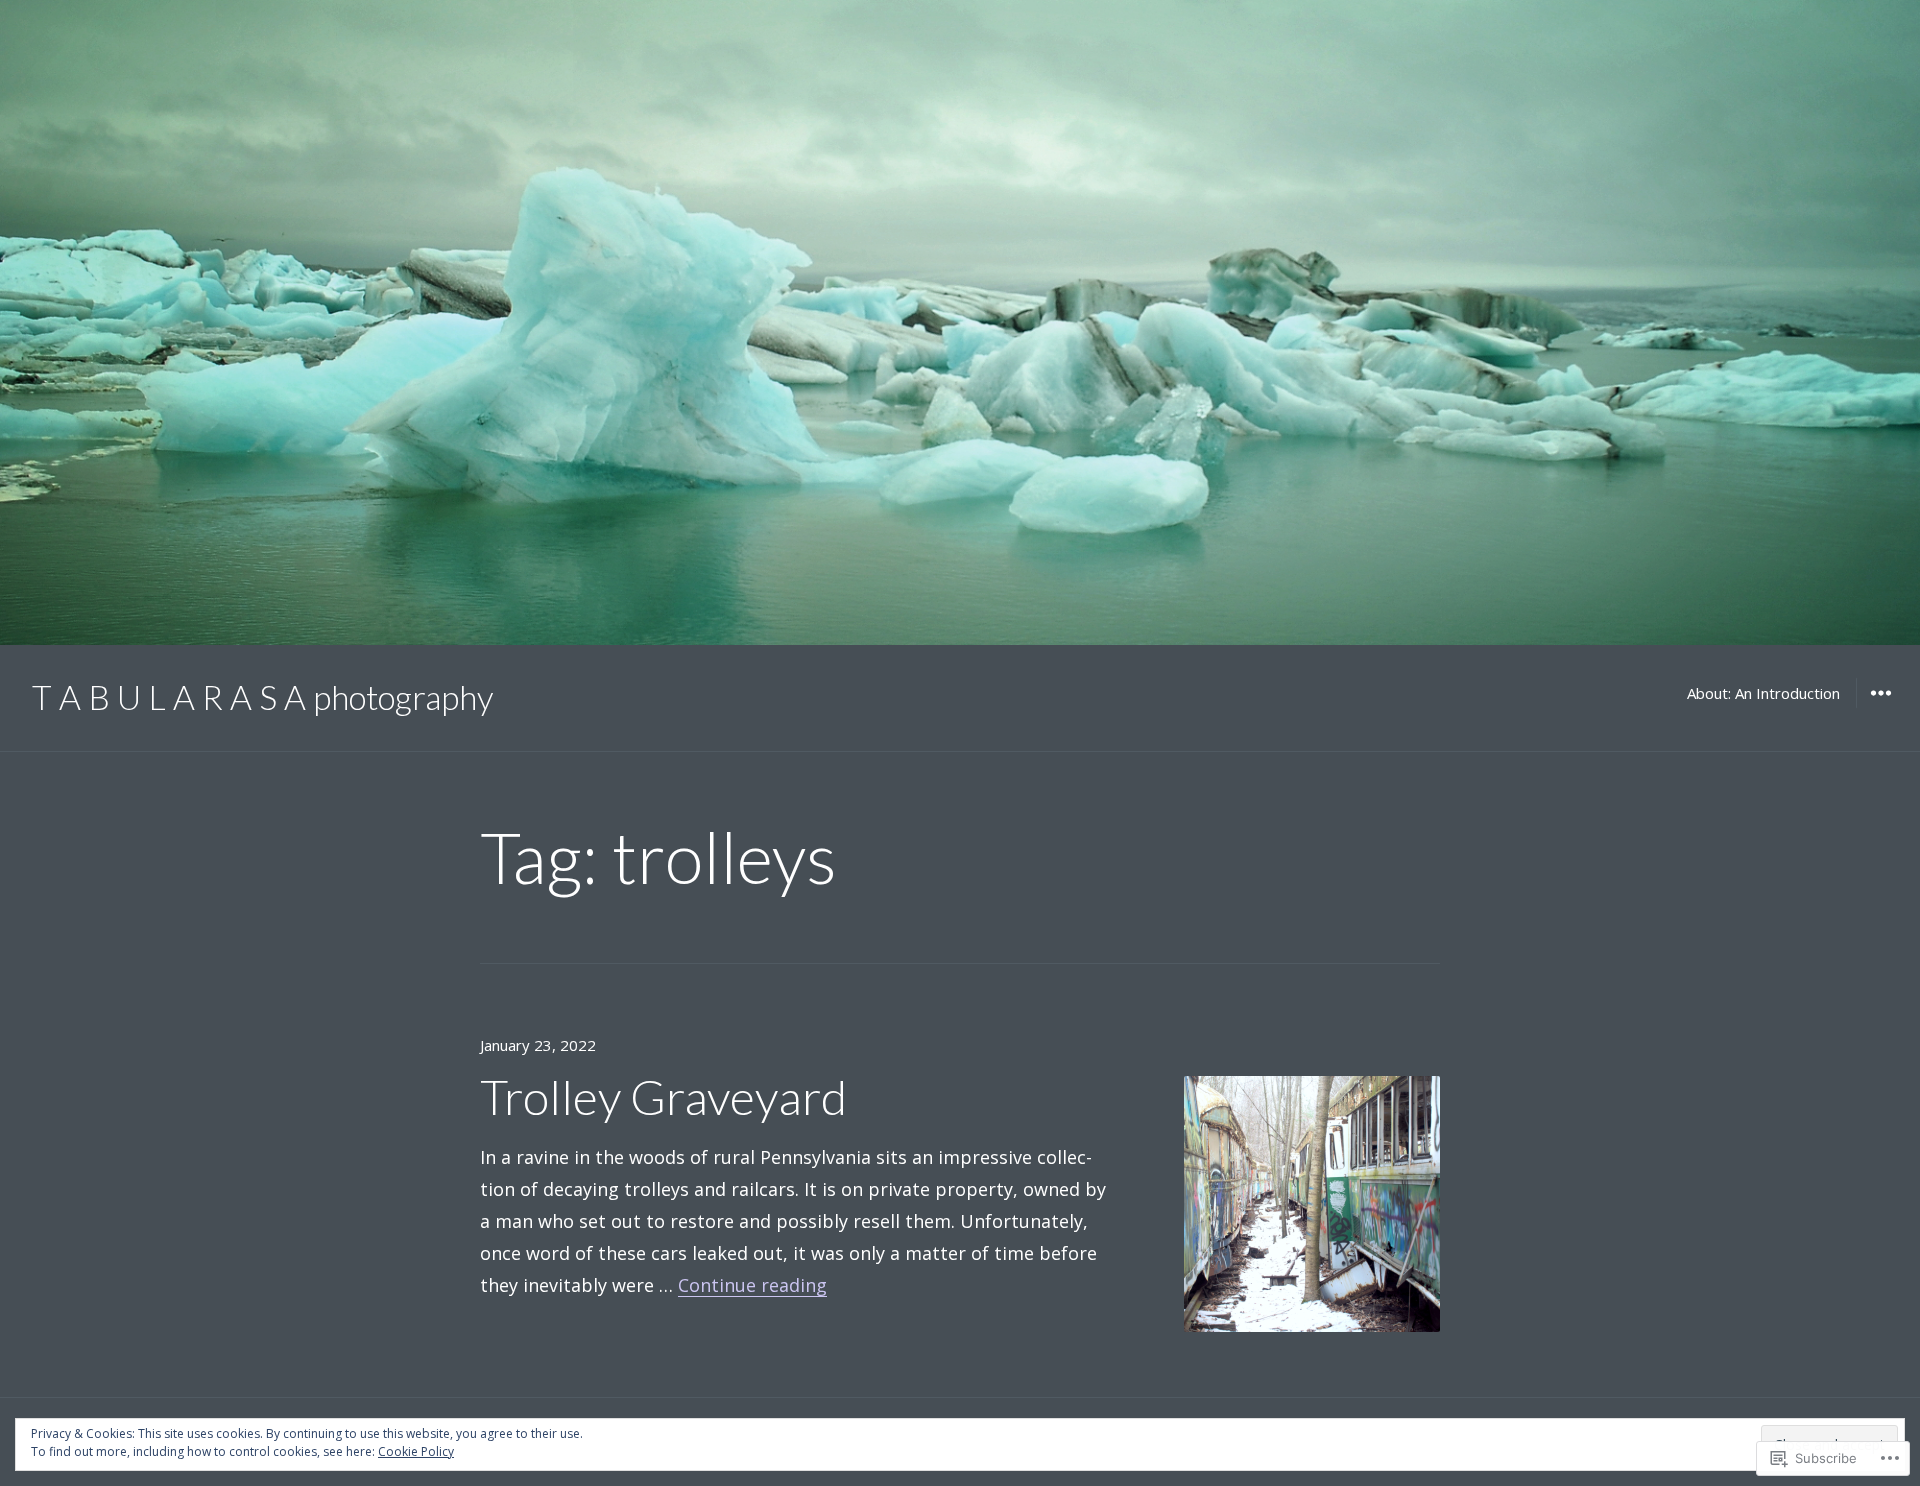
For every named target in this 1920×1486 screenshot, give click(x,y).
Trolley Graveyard (663, 1096)
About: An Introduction (1763, 693)
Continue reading (752, 1285)
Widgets (1880, 707)
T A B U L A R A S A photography (262, 697)
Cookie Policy (416, 1451)
